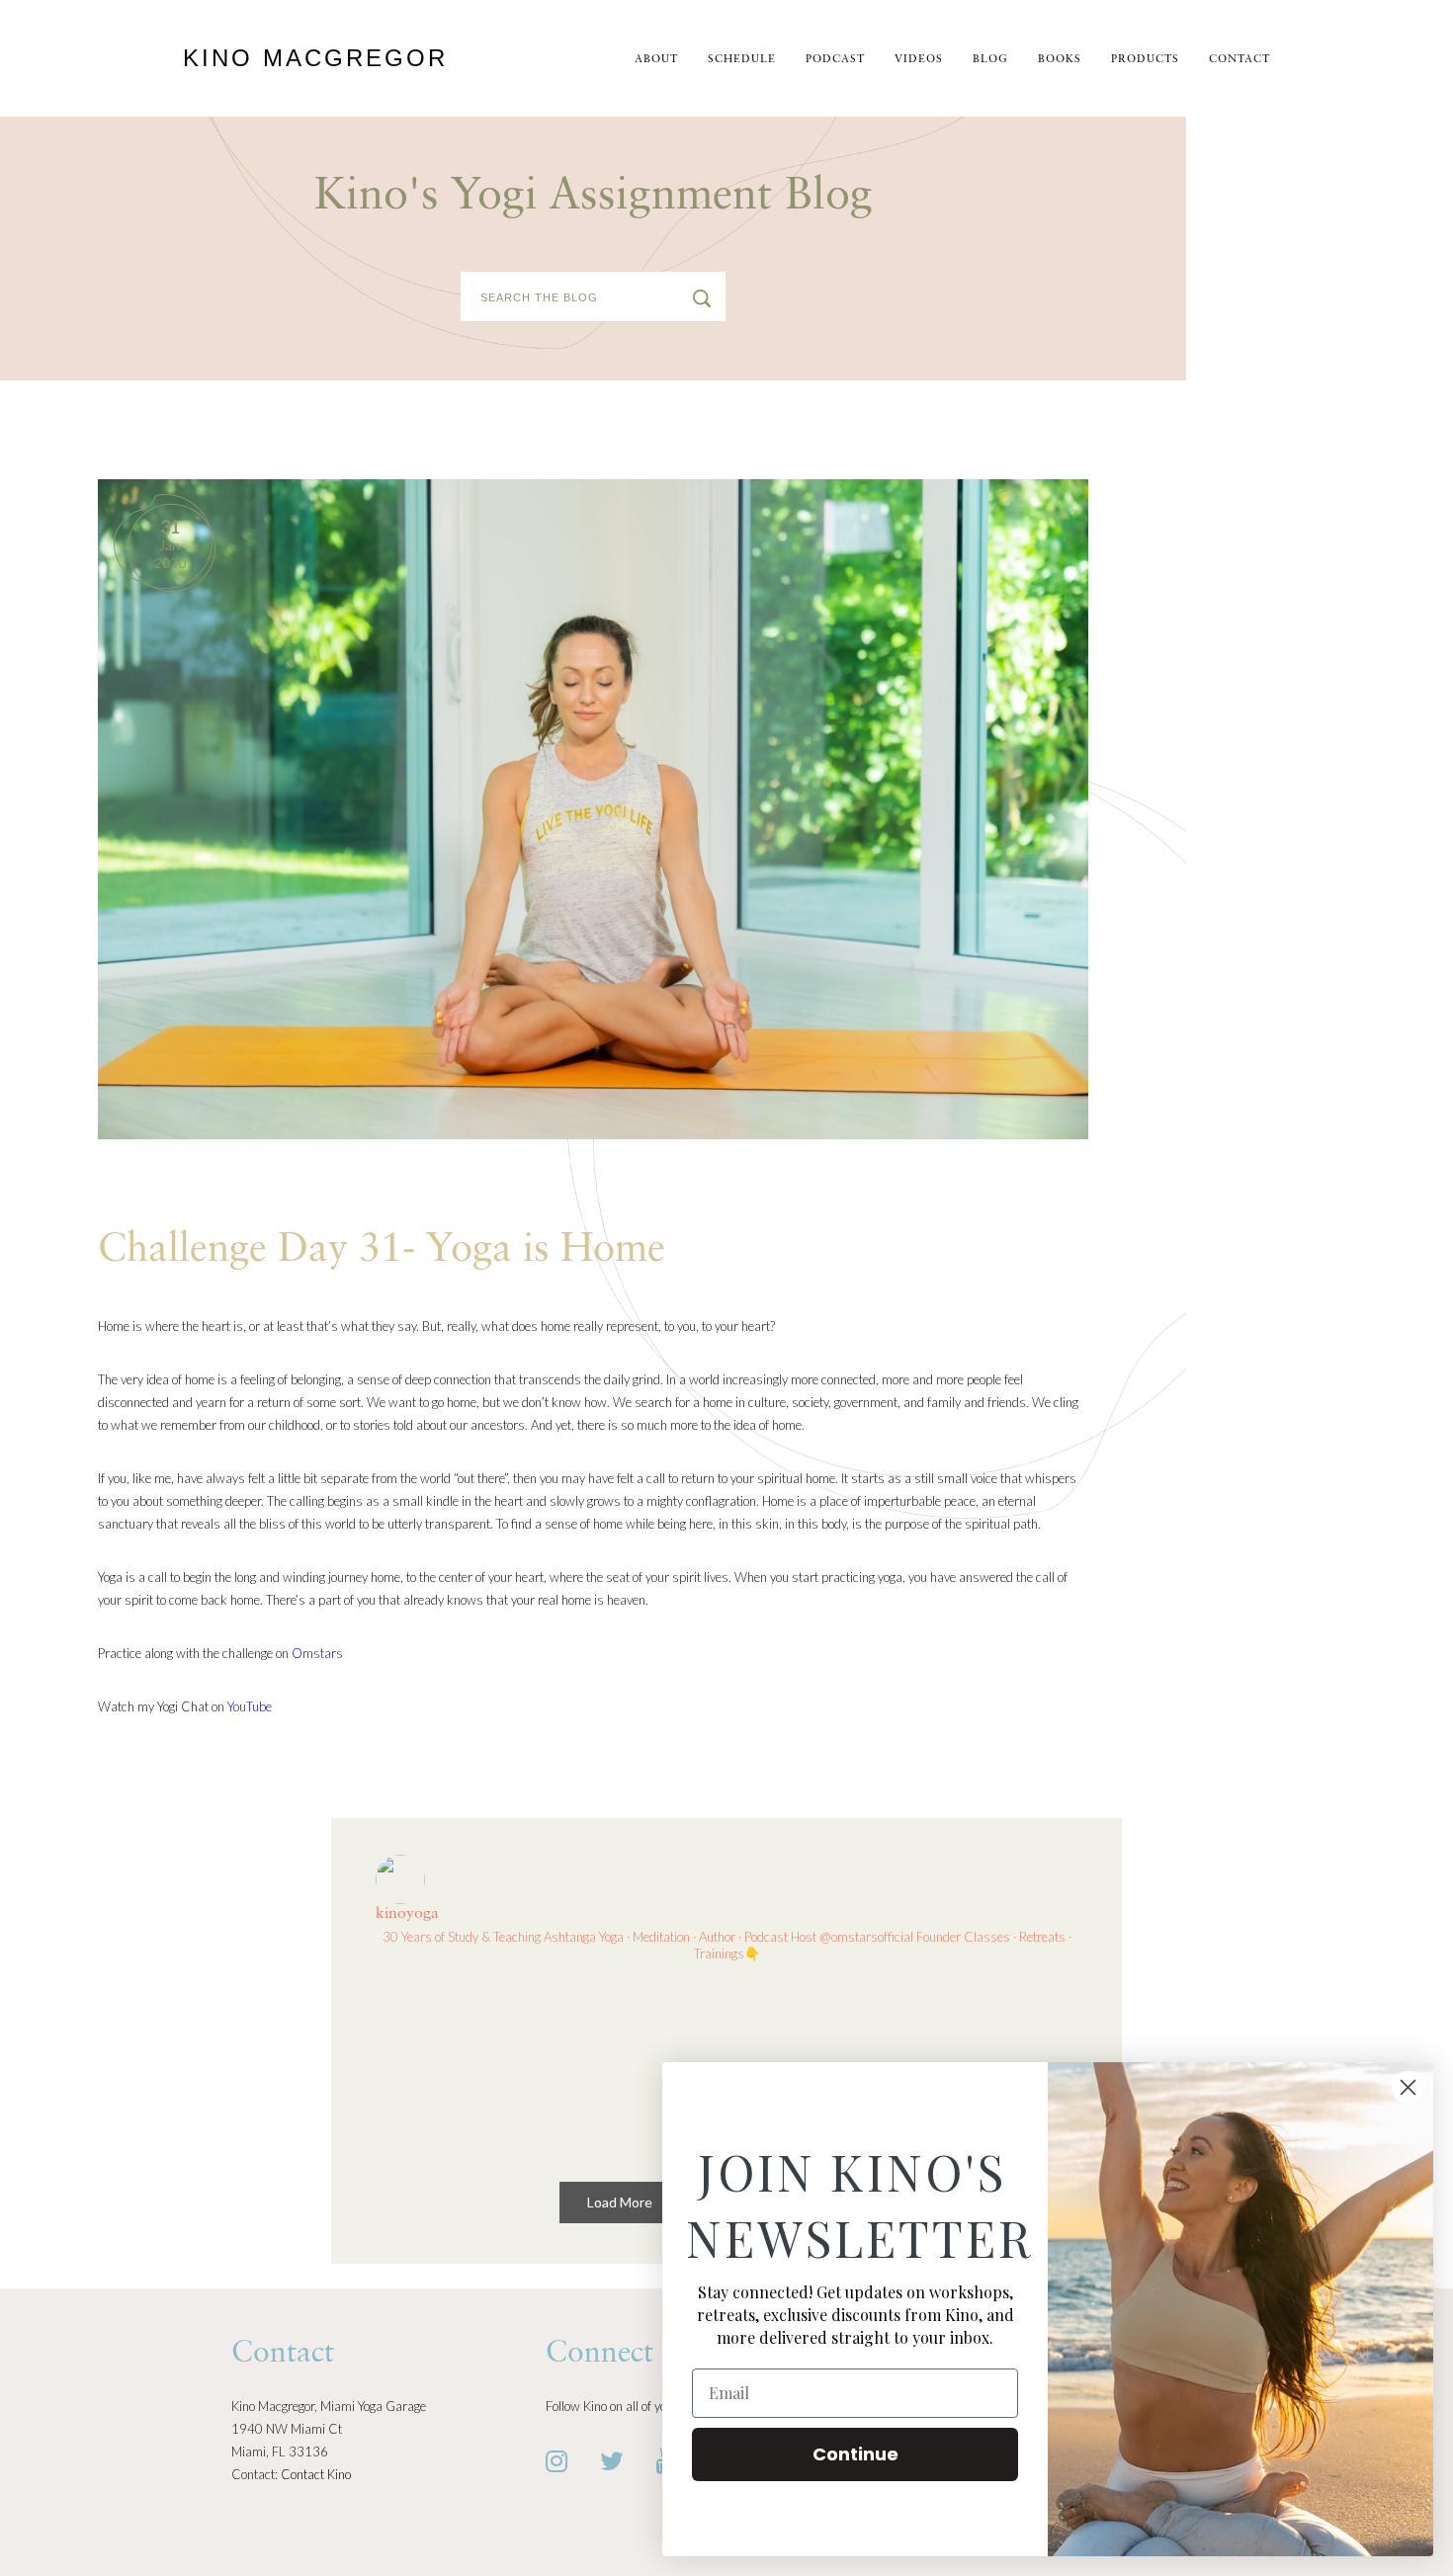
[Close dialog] (1408, 2087)
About (656, 60)
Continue (855, 2454)
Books (1060, 60)
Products (1145, 60)
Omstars (317, 1653)
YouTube (250, 1706)
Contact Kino (316, 2474)
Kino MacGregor (315, 58)
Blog (990, 60)
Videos (919, 60)
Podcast (835, 60)
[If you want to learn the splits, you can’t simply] (458, 2067)
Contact (1239, 60)
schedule (742, 60)
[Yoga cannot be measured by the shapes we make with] (637, 2067)
